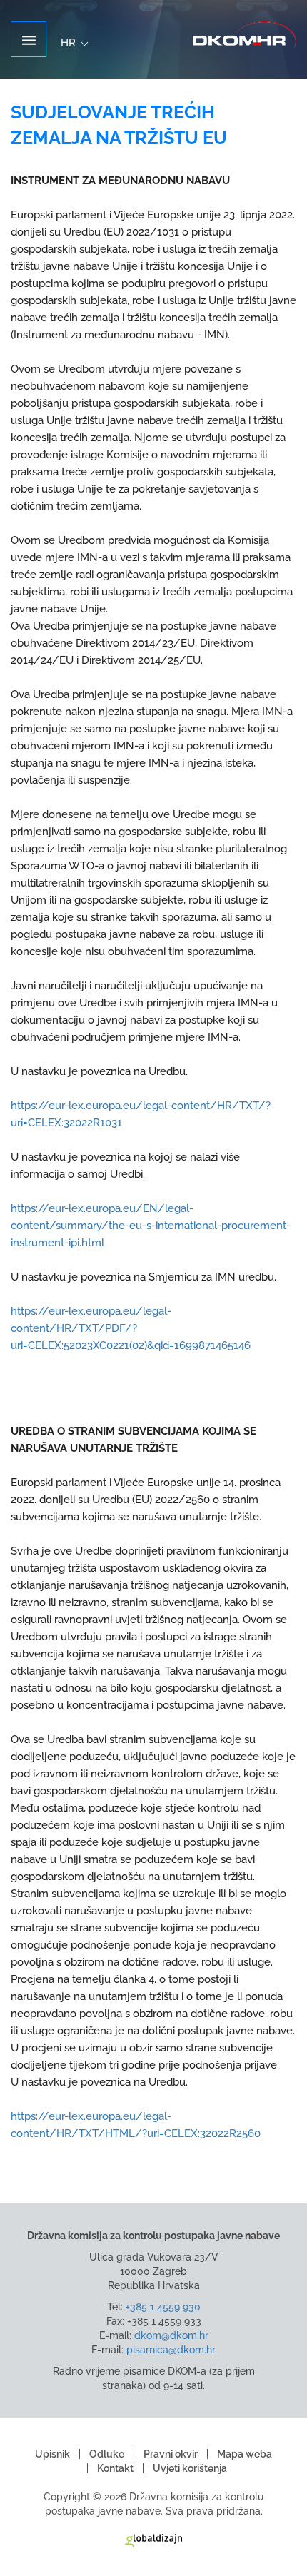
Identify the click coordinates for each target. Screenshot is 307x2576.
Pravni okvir (171, 2454)
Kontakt (115, 2468)
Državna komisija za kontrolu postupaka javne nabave (245, 35)
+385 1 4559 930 (163, 2307)
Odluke (107, 2454)
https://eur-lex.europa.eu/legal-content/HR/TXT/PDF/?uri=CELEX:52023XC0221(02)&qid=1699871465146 (131, 1328)
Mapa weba (245, 2454)
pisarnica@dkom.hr (171, 2350)
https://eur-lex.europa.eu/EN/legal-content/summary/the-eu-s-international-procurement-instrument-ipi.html (151, 1226)
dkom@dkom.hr (171, 2335)
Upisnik (52, 2454)
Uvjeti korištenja (190, 2468)
